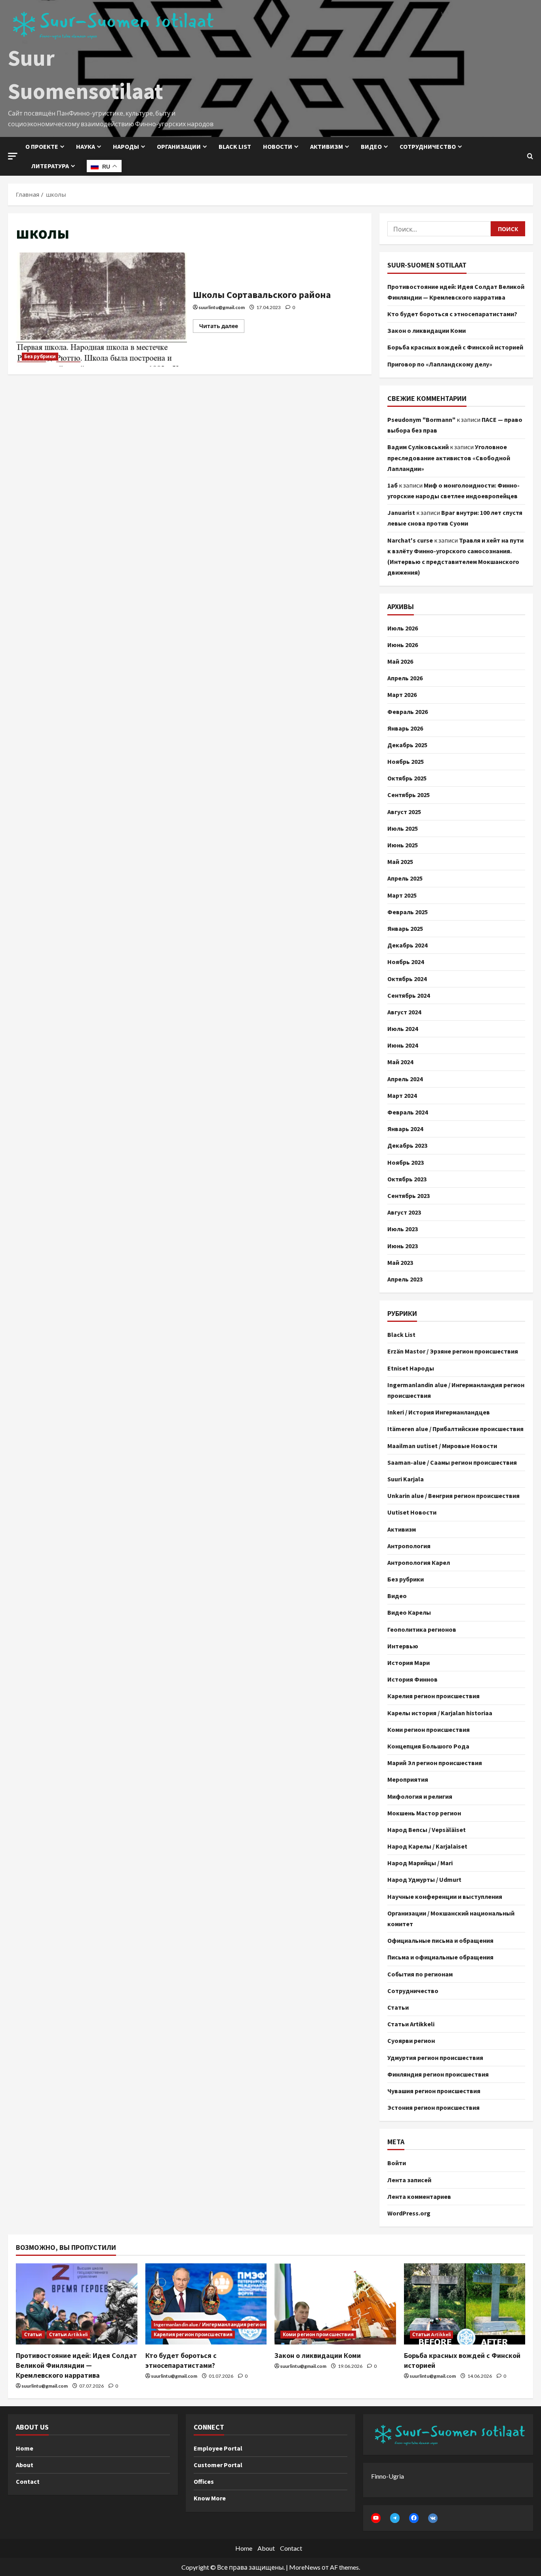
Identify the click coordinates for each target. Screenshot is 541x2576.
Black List (401, 1335)
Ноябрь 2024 (406, 962)
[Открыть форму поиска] (530, 156)
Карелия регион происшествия (433, 1696)
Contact (28, 2481)
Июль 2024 (403, 1029)
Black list (235, 146)
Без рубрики (40, 356)
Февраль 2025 (408, 912)
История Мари (409, 1663)
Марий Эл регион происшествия (435, 1763)
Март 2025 (402, 895)
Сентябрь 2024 (409, 995)
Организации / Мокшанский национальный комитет (451, 1918)
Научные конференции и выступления (445, 1896)
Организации (179, 146)
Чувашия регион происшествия (434, 2091)
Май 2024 (400, 1062)
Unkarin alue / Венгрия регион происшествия (453, 1496)
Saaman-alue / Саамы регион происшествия (452, 1462)
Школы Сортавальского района (101, 309)
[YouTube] (376, 2518)
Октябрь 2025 (407, 778)
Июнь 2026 (403, 645)
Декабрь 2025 (407, 745)
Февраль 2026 (408, 712)
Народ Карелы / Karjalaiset (427, 1846)
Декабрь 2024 (407, 945)
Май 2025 (400, 862)
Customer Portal (218, 2465)
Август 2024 (404, 1012)
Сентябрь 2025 (409, 795)
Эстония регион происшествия (433, 2107)
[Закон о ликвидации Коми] (335, 2304)
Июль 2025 (403, 828)
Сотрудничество (428, 146)
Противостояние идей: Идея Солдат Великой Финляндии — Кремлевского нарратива (76, 2365)
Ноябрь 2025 (406, 761)
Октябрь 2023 (407, 1179)
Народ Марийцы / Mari (420, 1863)
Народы (126, 146)
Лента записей (409, 2180)
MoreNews (305, 2567)
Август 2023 (404, 1212)
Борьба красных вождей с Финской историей (455, 347)
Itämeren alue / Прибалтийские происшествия (455, 1429)
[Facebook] (414, 2518)
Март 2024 (402, 1095)
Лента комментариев (419, 2196)
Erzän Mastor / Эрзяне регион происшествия (453, 1351)
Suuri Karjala (406, 1479)
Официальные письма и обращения (440, 1940)
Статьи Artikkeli (411, 2024)
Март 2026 (402, 695)
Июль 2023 (403, 1229)
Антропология (409, 1546)
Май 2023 (400, 1262)
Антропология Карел (419, 1562)
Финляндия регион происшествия (438, 2074)
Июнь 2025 (403, 845)
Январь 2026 (405, 728)
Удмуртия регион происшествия (435, 2058)
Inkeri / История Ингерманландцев (439, 1412)
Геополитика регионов (422, 1629)
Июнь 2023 (403, 1246)
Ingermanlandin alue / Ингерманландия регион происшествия (456, 1390)
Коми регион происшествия (429, 1729)
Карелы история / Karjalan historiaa (440, 1713)
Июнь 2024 (403, 1045)
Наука (86, 146)
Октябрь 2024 (407, 979)
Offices (204, 2481)
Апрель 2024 (405, 1079)
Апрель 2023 (405, 1279)
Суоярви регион (411, 2041)
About (25, 2465)
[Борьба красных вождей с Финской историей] (465, 2304)
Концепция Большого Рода (428, 1746)
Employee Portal (218, 2448)
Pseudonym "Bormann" (421, 420)
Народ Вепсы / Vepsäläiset (427, 1830)
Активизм (327, 146)
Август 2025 (404, 812)
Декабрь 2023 (407, 1145)
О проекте (42, 146)
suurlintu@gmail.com (222, 307)
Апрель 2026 (405, 678)
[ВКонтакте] (433, 2518)
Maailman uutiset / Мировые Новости (442, 1446)
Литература (50, 166)
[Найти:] (439, 229)
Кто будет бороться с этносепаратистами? (452, 314)
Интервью (403, 1646)
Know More (210, 2498)
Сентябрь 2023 (409, 1196)
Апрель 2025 (405, 878)
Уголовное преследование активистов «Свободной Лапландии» (449, 457)
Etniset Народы (411, 1368)
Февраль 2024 (408, 1112)
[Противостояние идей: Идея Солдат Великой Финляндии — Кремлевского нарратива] (77, 2304)
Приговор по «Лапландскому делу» (440, 364)
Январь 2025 (405, 928)
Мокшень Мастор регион (424, 1813)
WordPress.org (409, 2213)
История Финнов (412, 1679)
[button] (13, 156)
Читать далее (222, 324)
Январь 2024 (405, 1129)
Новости (278, 146)
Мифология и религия (420, 1796)
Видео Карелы (409, 1612)
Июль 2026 (403, 628)
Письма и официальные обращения (440, 1957)
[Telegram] (395, 2518)
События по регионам (420, 1974)
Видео (371, 146)
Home (25, 2448)
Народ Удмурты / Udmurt (424, 1879)
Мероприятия (408, 1779)
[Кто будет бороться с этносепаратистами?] (206, 2304)
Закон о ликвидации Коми (427, 330)
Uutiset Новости (412, 1512)
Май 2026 (400, 661)
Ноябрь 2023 (406, 1162)
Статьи (398, 2007)
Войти (397, 2163)
